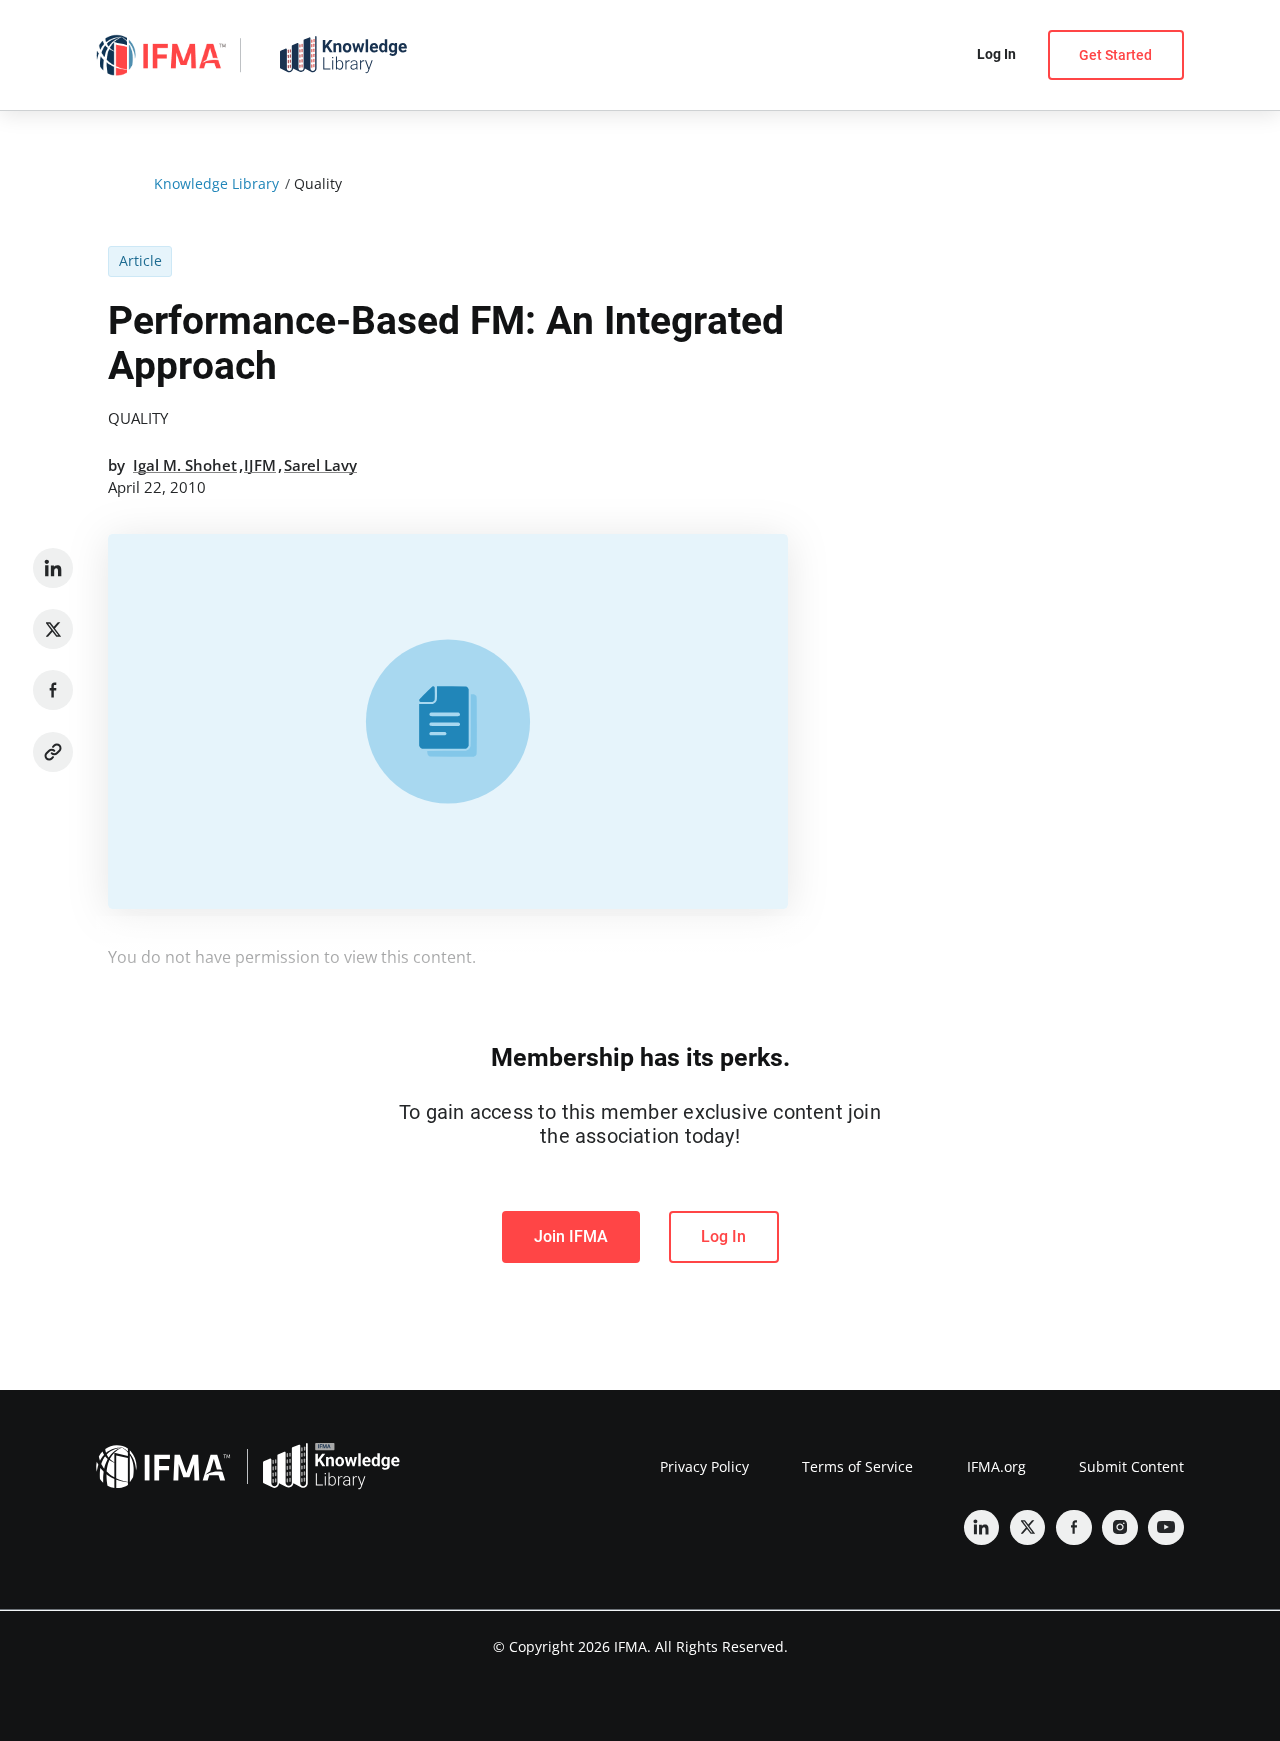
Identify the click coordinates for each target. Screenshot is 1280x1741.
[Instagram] (1120, 1528)
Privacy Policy (704, 1466)
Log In (723, 1236)
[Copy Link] (53, 752)
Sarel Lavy (320, 465)
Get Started (1115, 55)
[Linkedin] (53, 568)
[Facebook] (53, 690)
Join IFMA (571, 1236)
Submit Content (1131, 1466)
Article (140, 260)
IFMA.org (996, 1466)
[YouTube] (1166, 1528)
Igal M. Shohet (185, 465)
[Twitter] (53, 629)
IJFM (260, 465)
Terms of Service (857, 1466)
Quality (138, 418)
